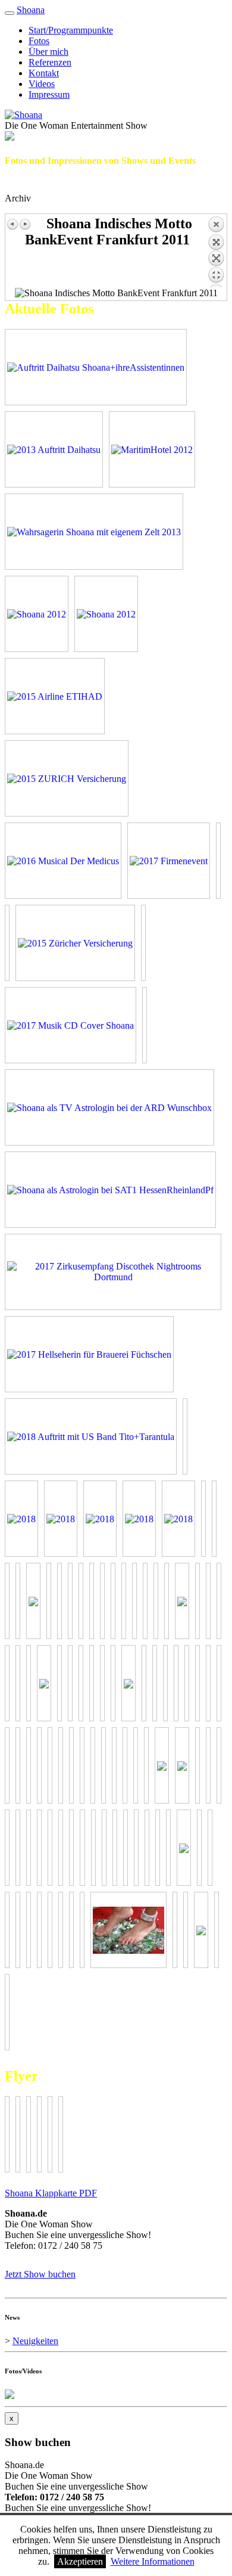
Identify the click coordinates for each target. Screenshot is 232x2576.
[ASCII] (184, 1848)
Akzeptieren (80, 2561)
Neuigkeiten (35, 2341)
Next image (25, 224)
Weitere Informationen (153, 2561)
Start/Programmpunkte (71, 30)
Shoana (31, 10)
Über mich (48, 52)
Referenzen (50, 62)
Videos (42, 84)
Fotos (39, 41)
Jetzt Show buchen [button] (40, 2274)
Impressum (49, 94)
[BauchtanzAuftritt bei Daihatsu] (54, 449)
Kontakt (44, 73)
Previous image (13, 224)
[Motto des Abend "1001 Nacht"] (152, 449)
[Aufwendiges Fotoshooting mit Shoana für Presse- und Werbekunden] (37, 614)
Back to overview (216, 252)
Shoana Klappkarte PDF (51, 2193)
